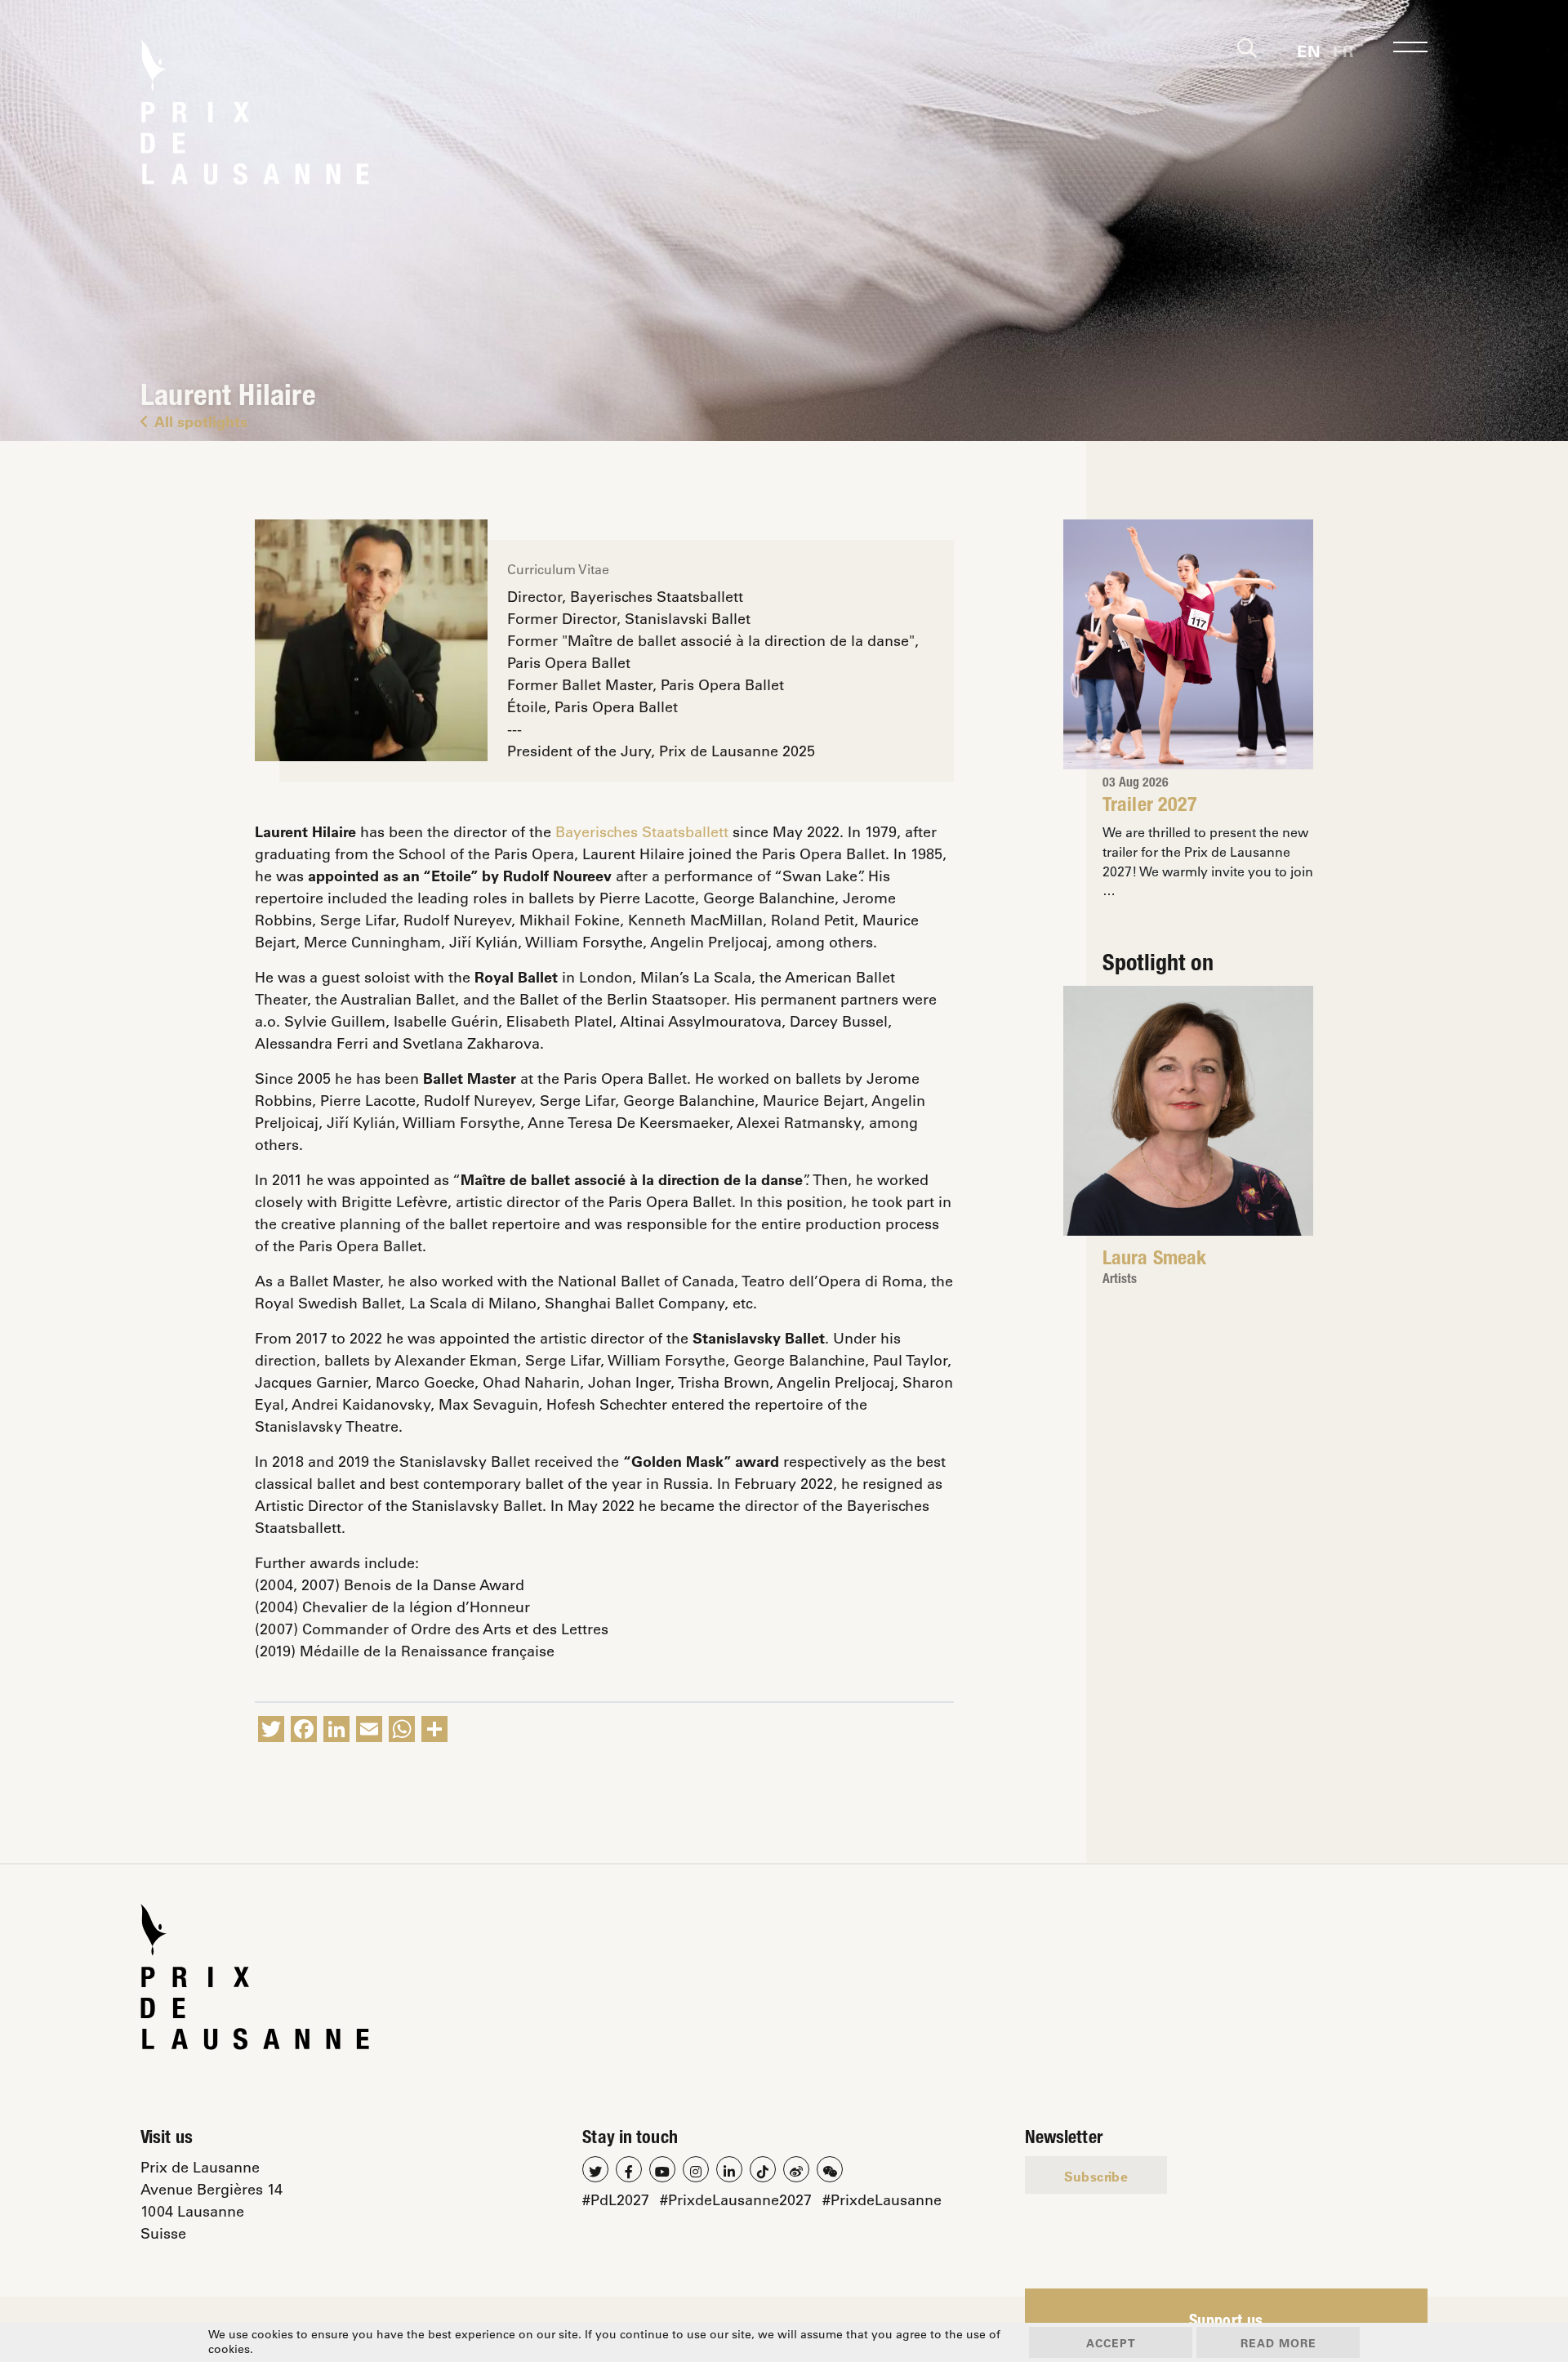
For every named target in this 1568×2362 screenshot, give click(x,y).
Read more (1278, 2343)
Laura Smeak (1154, 1260)
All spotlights (201, 421)
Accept (1111, 2343)
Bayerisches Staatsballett (642, 831)
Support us (1226, 2323)
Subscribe (1096, 2176)
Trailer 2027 (1150, 807)
